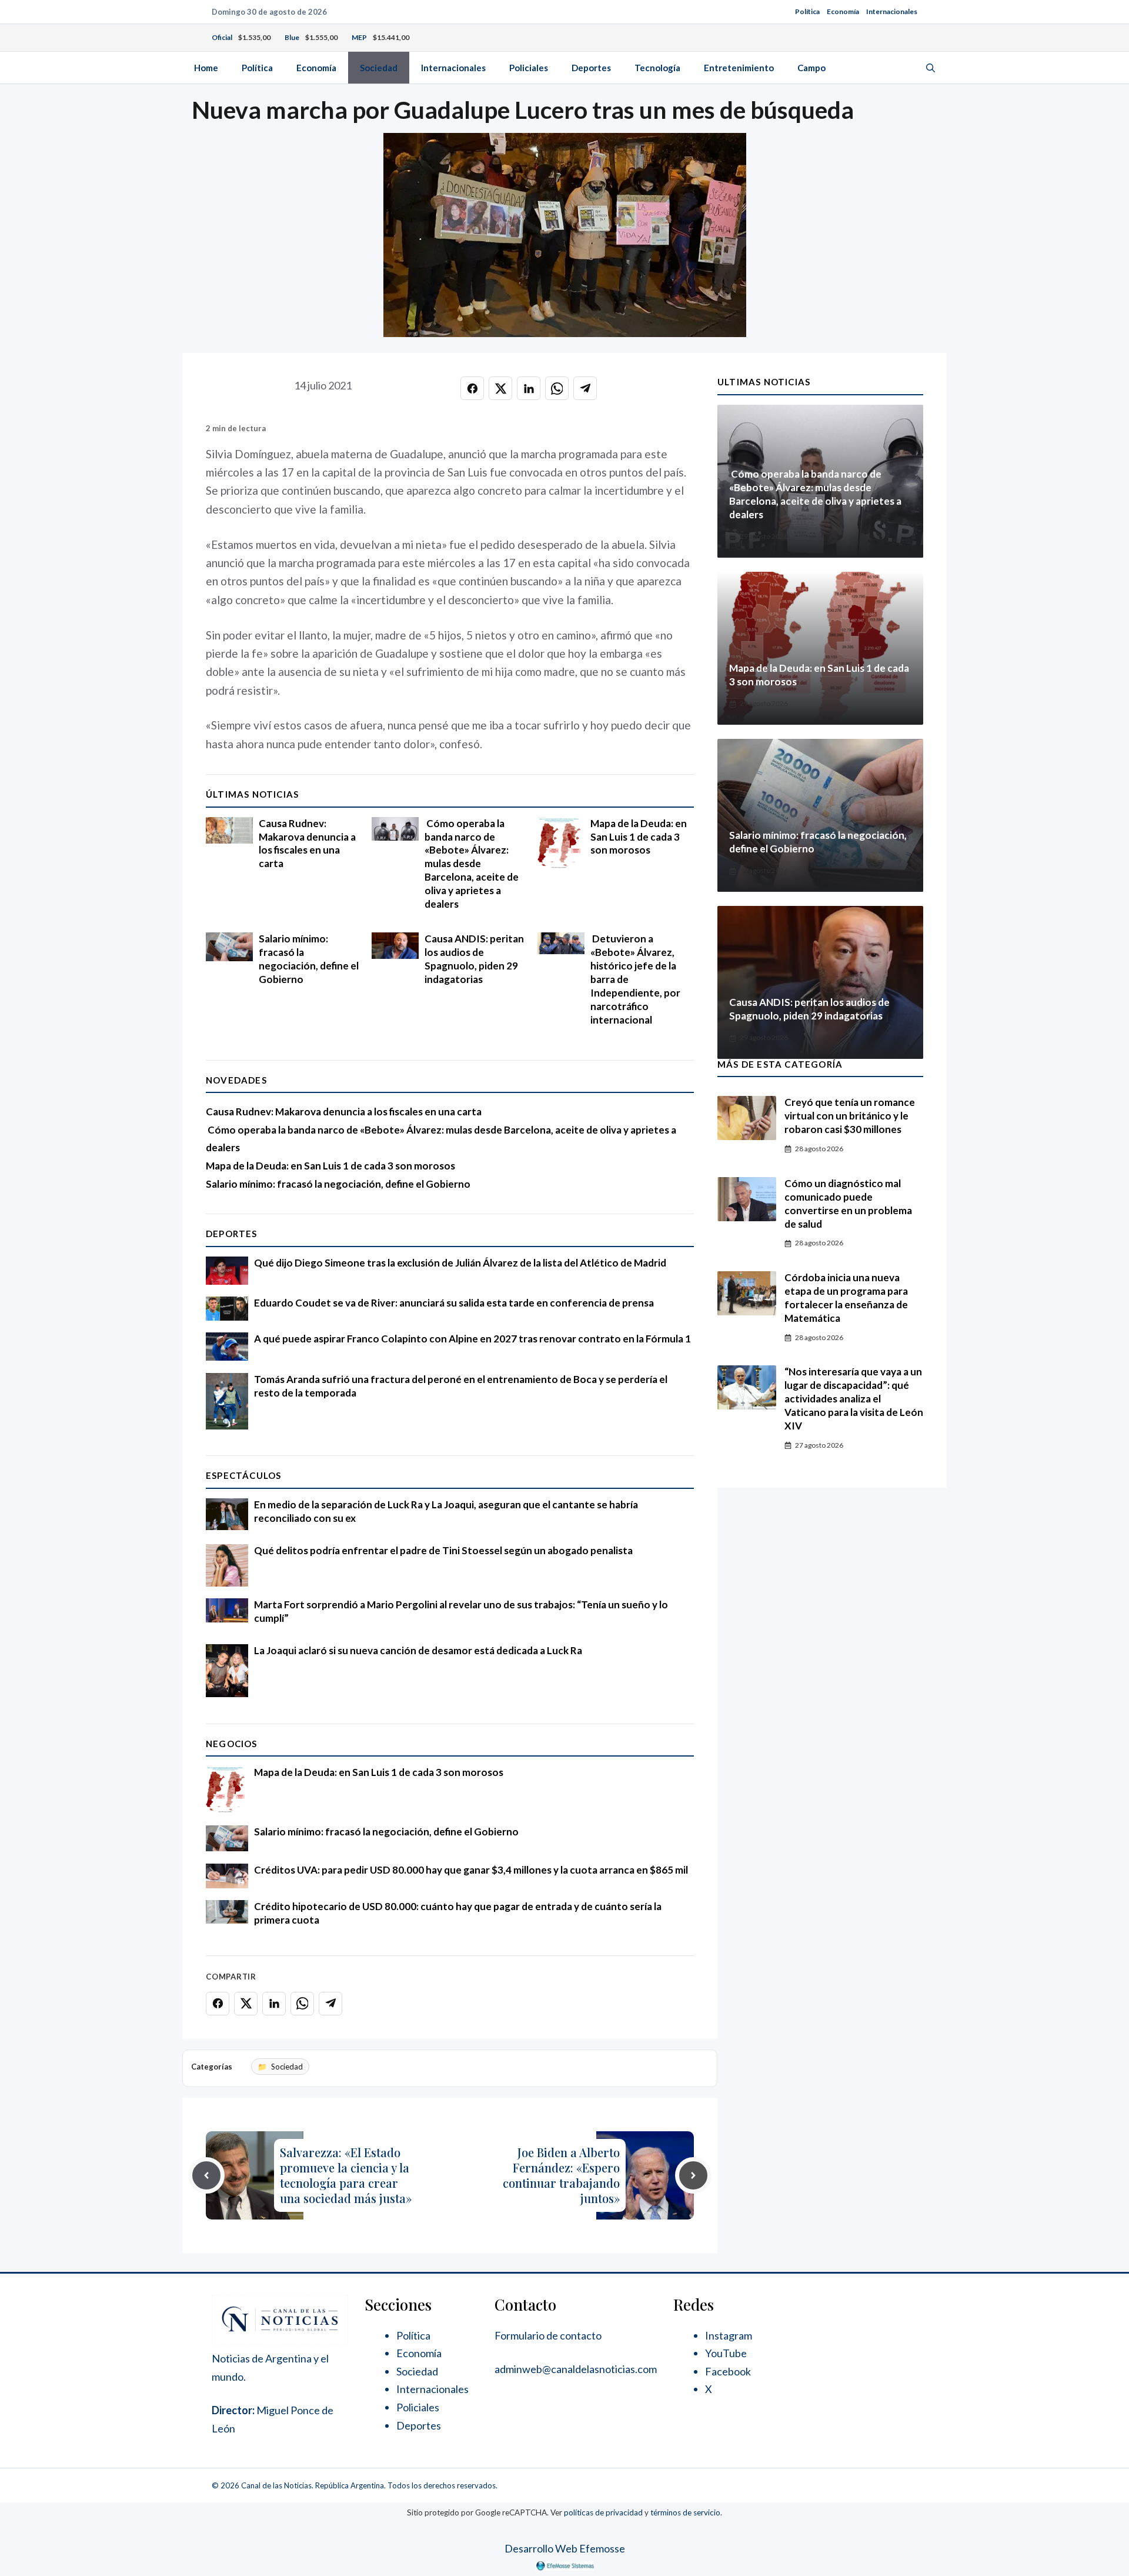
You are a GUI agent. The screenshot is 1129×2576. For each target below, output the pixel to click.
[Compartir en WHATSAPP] (557, 388)
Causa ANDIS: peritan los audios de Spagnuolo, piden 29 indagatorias (474, 959)
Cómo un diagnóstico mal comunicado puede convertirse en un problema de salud (848, 1204)
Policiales (529, 68)
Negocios (232, 1744)
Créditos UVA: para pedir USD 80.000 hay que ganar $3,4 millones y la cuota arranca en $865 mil (471, 1870)
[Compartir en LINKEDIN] (529, 388)
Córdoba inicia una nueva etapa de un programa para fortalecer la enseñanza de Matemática (846, 1298)
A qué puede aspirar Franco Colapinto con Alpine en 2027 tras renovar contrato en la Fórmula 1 (472, 1339)
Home (206, 68)
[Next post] (693, 2175)
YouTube (726, 2353)
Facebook (728, 2371)
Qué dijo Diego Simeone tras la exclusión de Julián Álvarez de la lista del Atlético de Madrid (460, 1263)
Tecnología (657, 68)
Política (807, 11)
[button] (931, 68)
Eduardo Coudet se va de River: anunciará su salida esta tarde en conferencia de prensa (454, 1303)
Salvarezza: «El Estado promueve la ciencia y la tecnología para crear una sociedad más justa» (346, 2175)
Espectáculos (243, 1475)
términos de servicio (685, 2512)
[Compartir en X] (500, 388)
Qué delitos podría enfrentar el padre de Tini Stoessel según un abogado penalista (443, 1550)
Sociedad (379, 68)
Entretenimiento (739, 68)
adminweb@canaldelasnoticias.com (576, 2369)
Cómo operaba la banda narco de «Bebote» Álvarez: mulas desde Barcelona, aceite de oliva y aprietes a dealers (472, 864)
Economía (843, 11)
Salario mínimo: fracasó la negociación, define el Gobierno (309, 959)
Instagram (729, 2335)
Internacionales (892, 11)
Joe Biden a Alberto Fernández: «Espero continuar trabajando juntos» (561, 2175)
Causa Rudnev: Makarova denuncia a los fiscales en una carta (307, 844)
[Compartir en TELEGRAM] (585, 388)
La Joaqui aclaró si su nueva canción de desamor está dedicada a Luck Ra (418, 1650)
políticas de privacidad (603, 2512)
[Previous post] (206, 2175)
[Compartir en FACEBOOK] (472, 388)
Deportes (591, 68)
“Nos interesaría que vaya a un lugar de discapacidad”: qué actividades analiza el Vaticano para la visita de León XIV (854, 1399)
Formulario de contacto (548, 2335)
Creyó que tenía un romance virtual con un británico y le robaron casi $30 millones (850, 1116)
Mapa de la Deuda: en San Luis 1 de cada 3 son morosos (639, 837)
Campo (811, 68)
